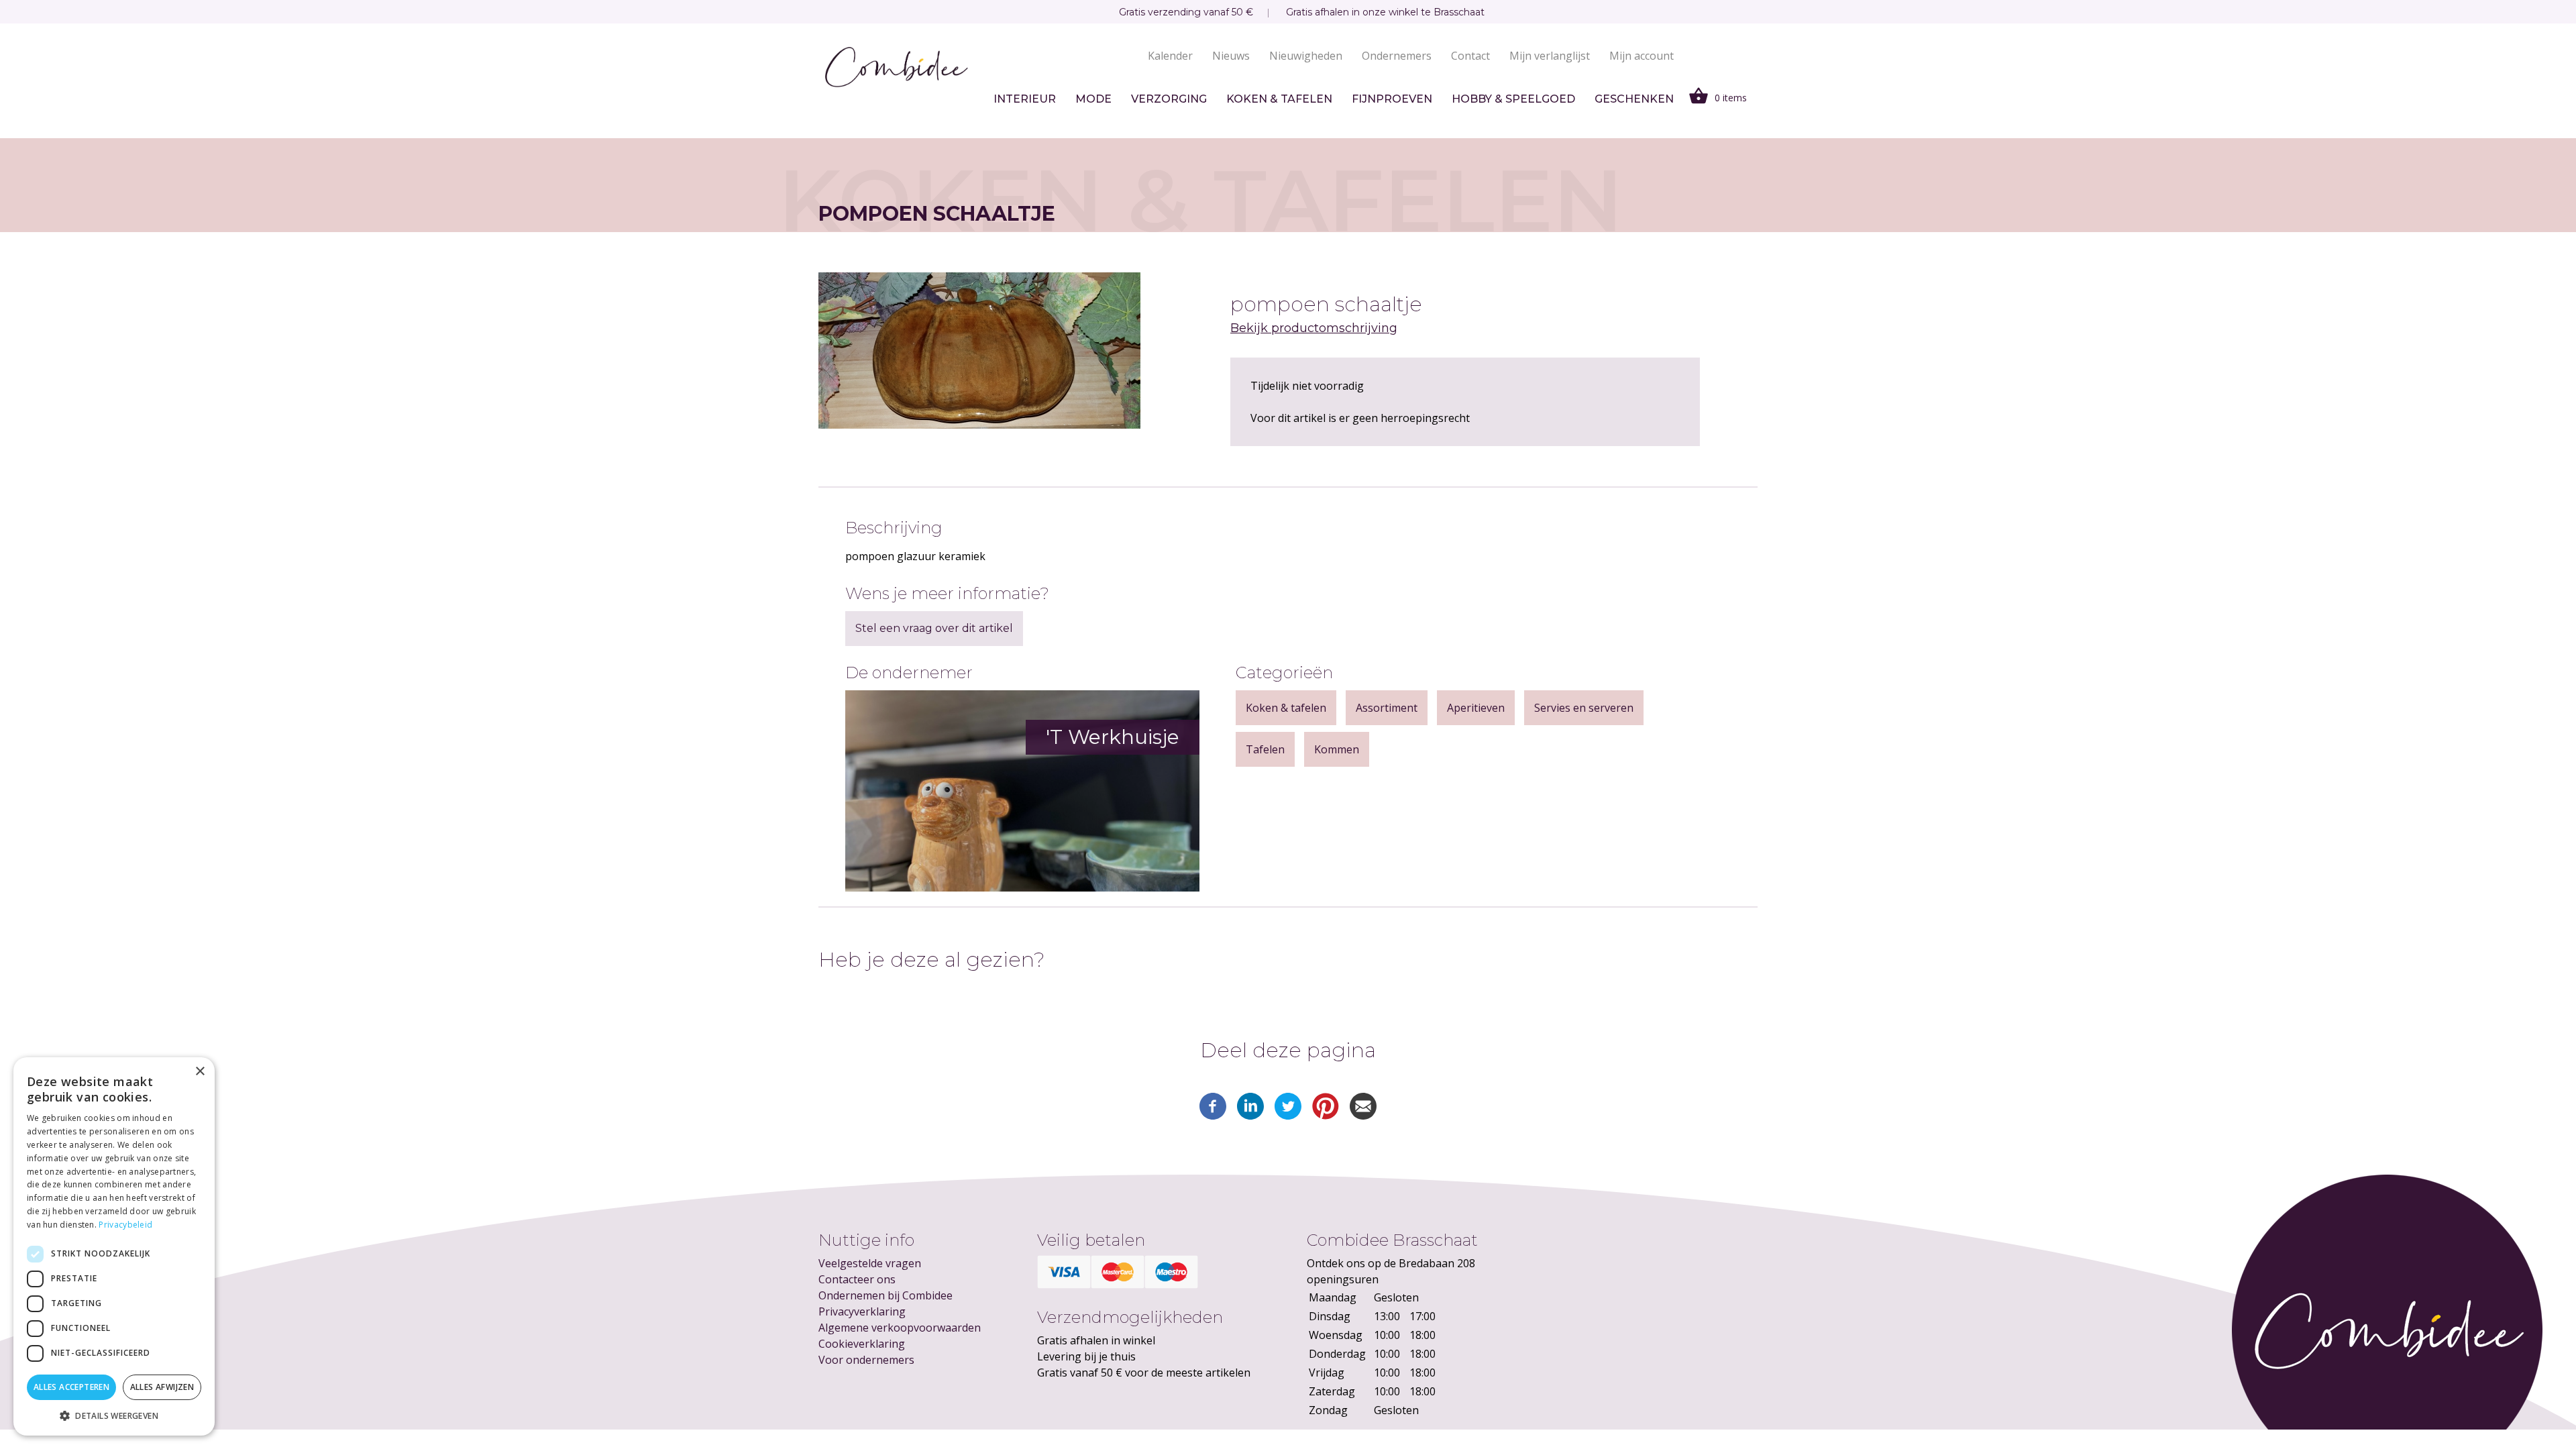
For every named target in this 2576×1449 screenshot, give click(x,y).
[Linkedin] (1250, 1116)
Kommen (1337, 749)
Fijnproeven (1392, 99)
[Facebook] (1213, 1116)
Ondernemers (1397, 56)
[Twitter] (1288, 1116)
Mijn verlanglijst (1550, 56)
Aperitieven (1476, 708)
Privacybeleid (125, 1225)
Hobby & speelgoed (1513, 99)
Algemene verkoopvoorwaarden (900, 1328)
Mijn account (1642, 56)
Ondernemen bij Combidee (885, 1295)
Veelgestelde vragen (870, 1263)
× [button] (200, 1072)
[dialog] (114, 1246)
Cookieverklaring (862, 1344)
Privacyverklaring (862, 1311)
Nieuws (1231, 56)
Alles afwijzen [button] (162, 1387)
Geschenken (1634, 99)
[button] (114, 1415)
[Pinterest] (1326, 1116)
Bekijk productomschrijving (1314, 328)
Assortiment (1387, 708)
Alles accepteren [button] (71, 1387)
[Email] (1363, 1116)
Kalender (1170, 56)
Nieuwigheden (1306, 56)
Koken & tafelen (1279, 99)
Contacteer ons (857, 1279)
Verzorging (1169, 99)
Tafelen (1265, 749)
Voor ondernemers (866, 1360)
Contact (1470, 56)
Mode (1093, 99)
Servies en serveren (1584, 708)
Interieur (1025, 99)
